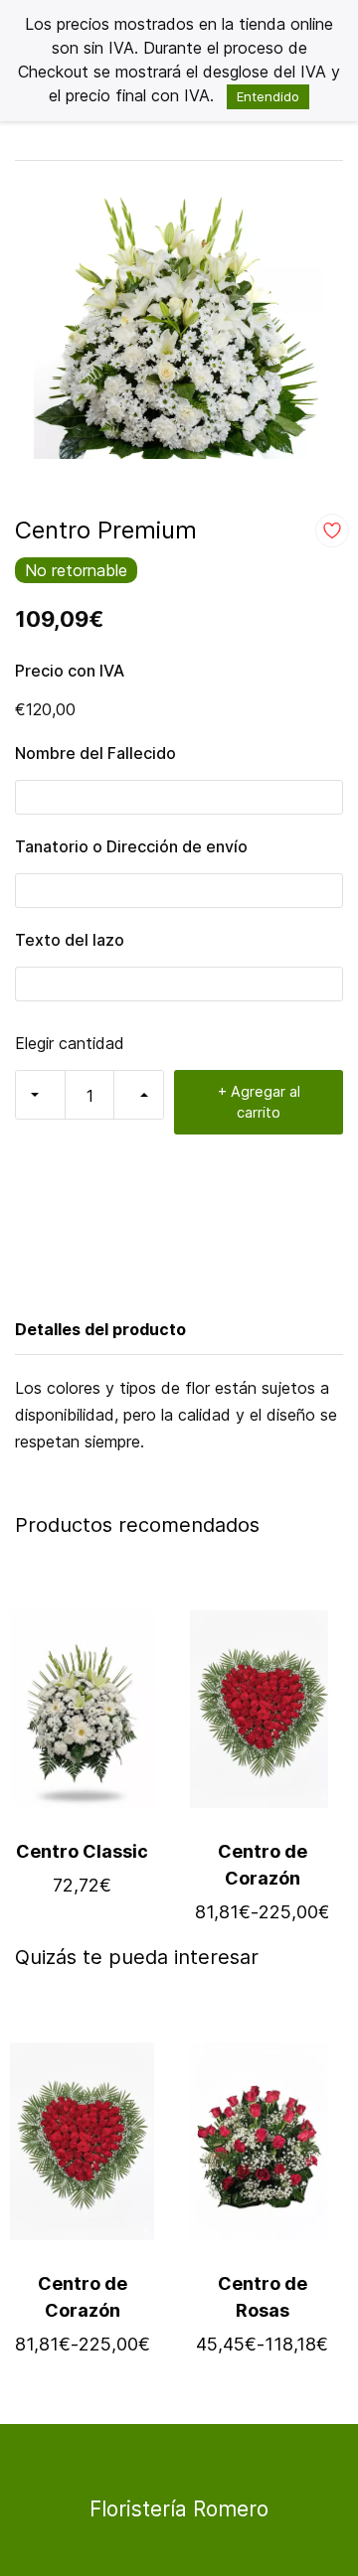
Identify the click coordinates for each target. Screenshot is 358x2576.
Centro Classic (82, 1851)
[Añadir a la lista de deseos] (332, 530)
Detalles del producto (100, 1329)
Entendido (268, 96)
